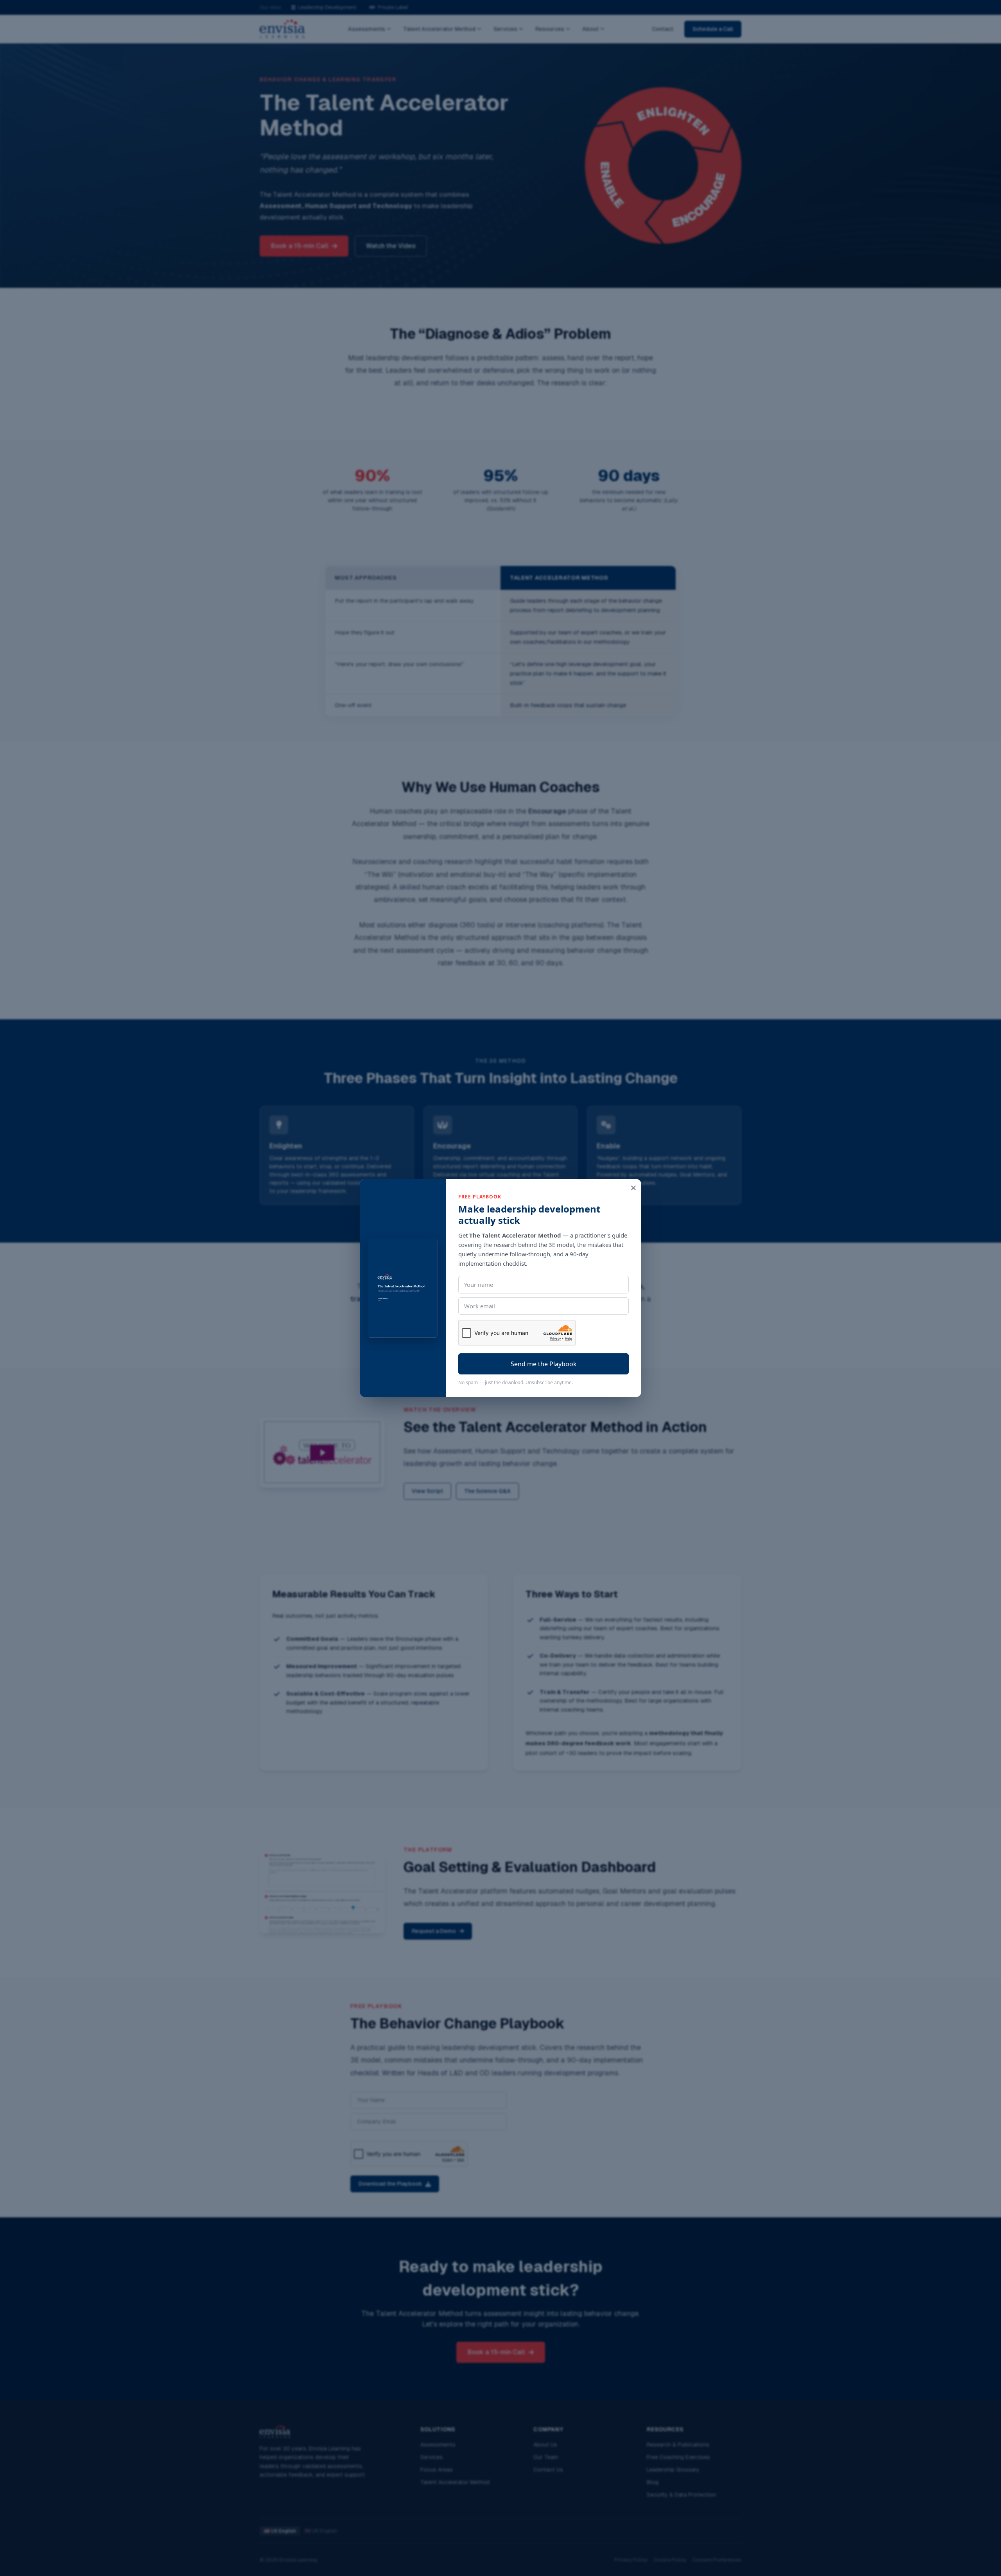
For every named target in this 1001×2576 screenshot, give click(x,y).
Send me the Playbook (544, 1364)
